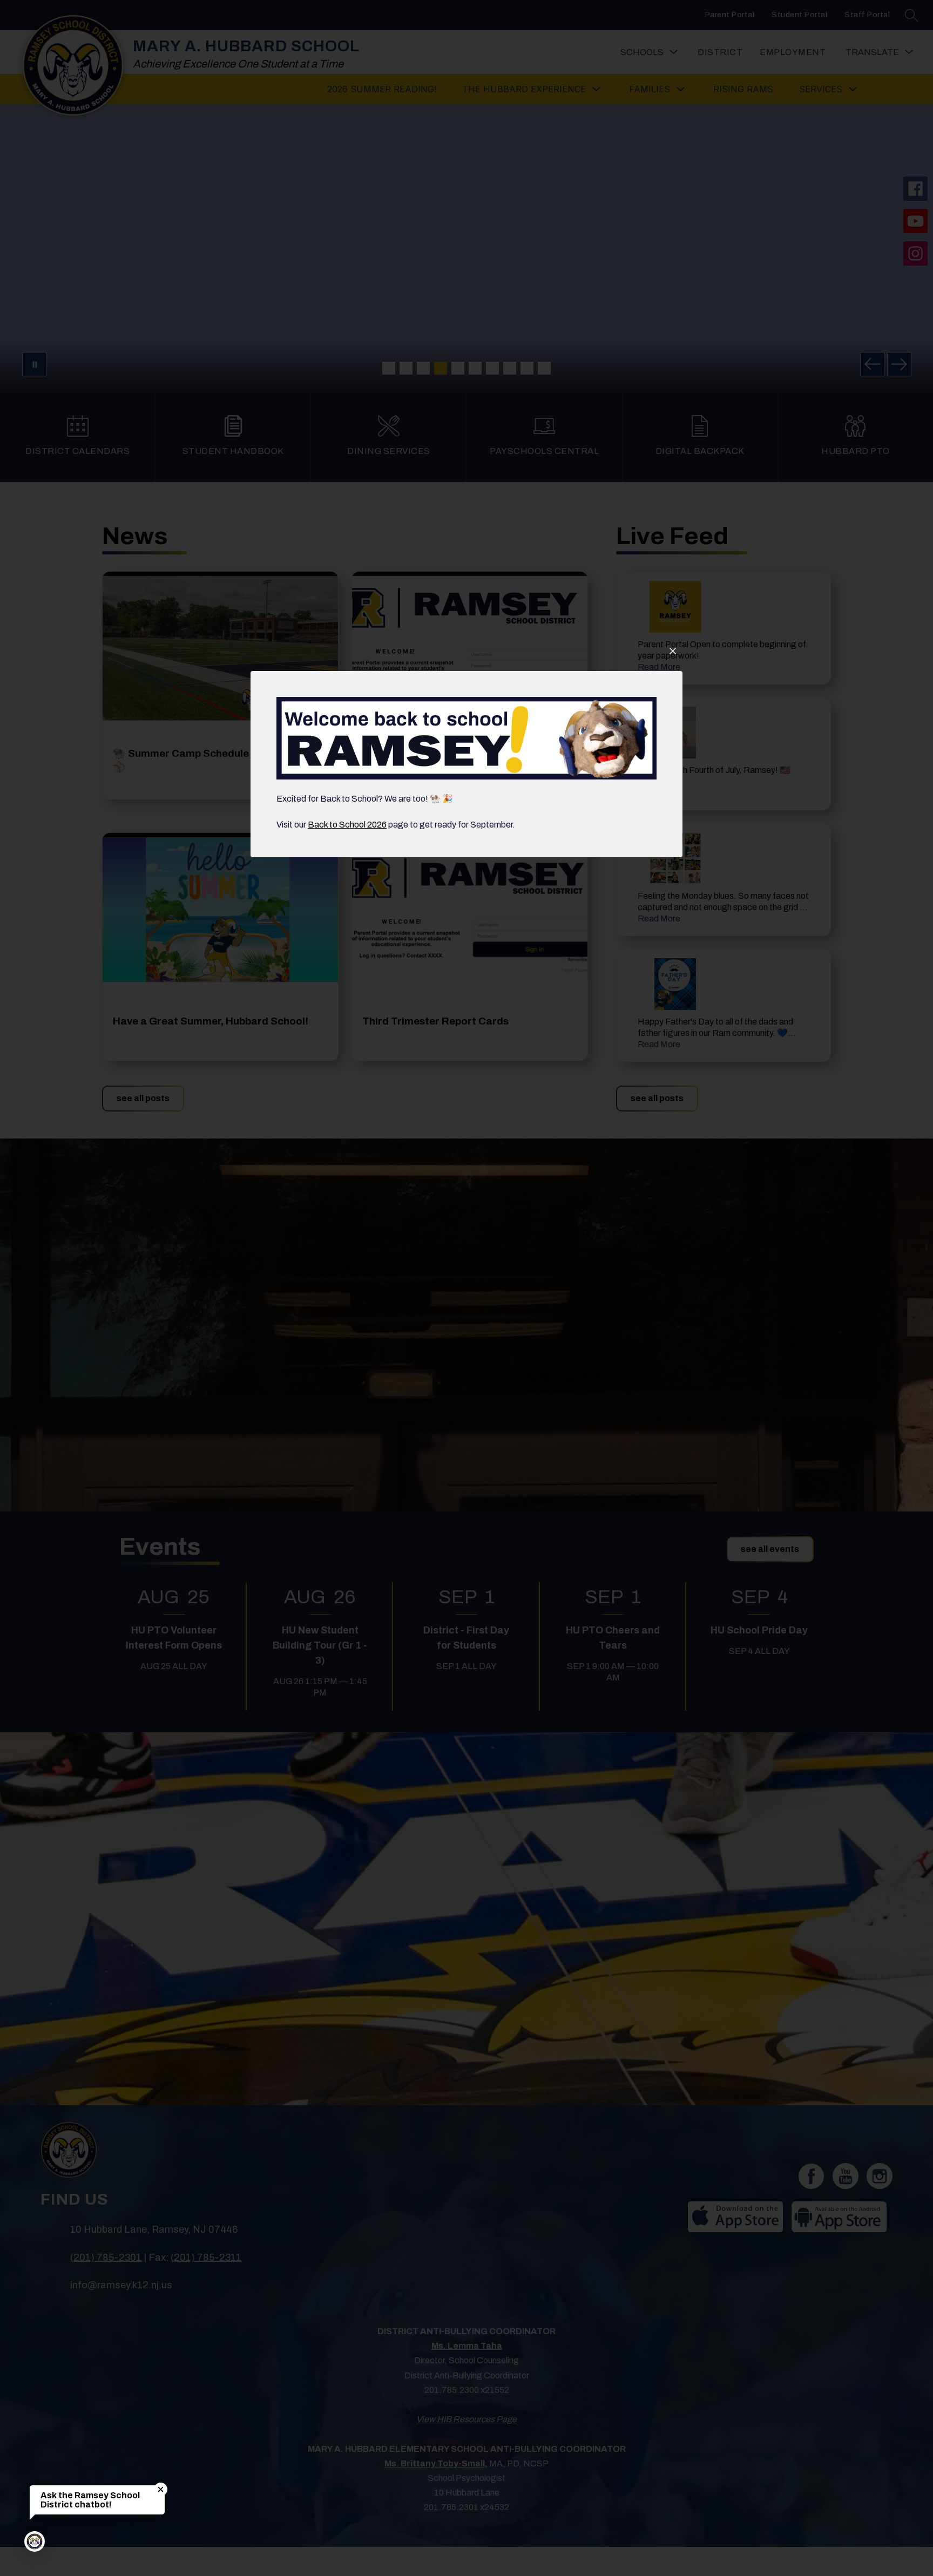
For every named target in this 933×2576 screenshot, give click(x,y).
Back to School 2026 (347, 825)
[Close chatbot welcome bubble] (161, 2489)
